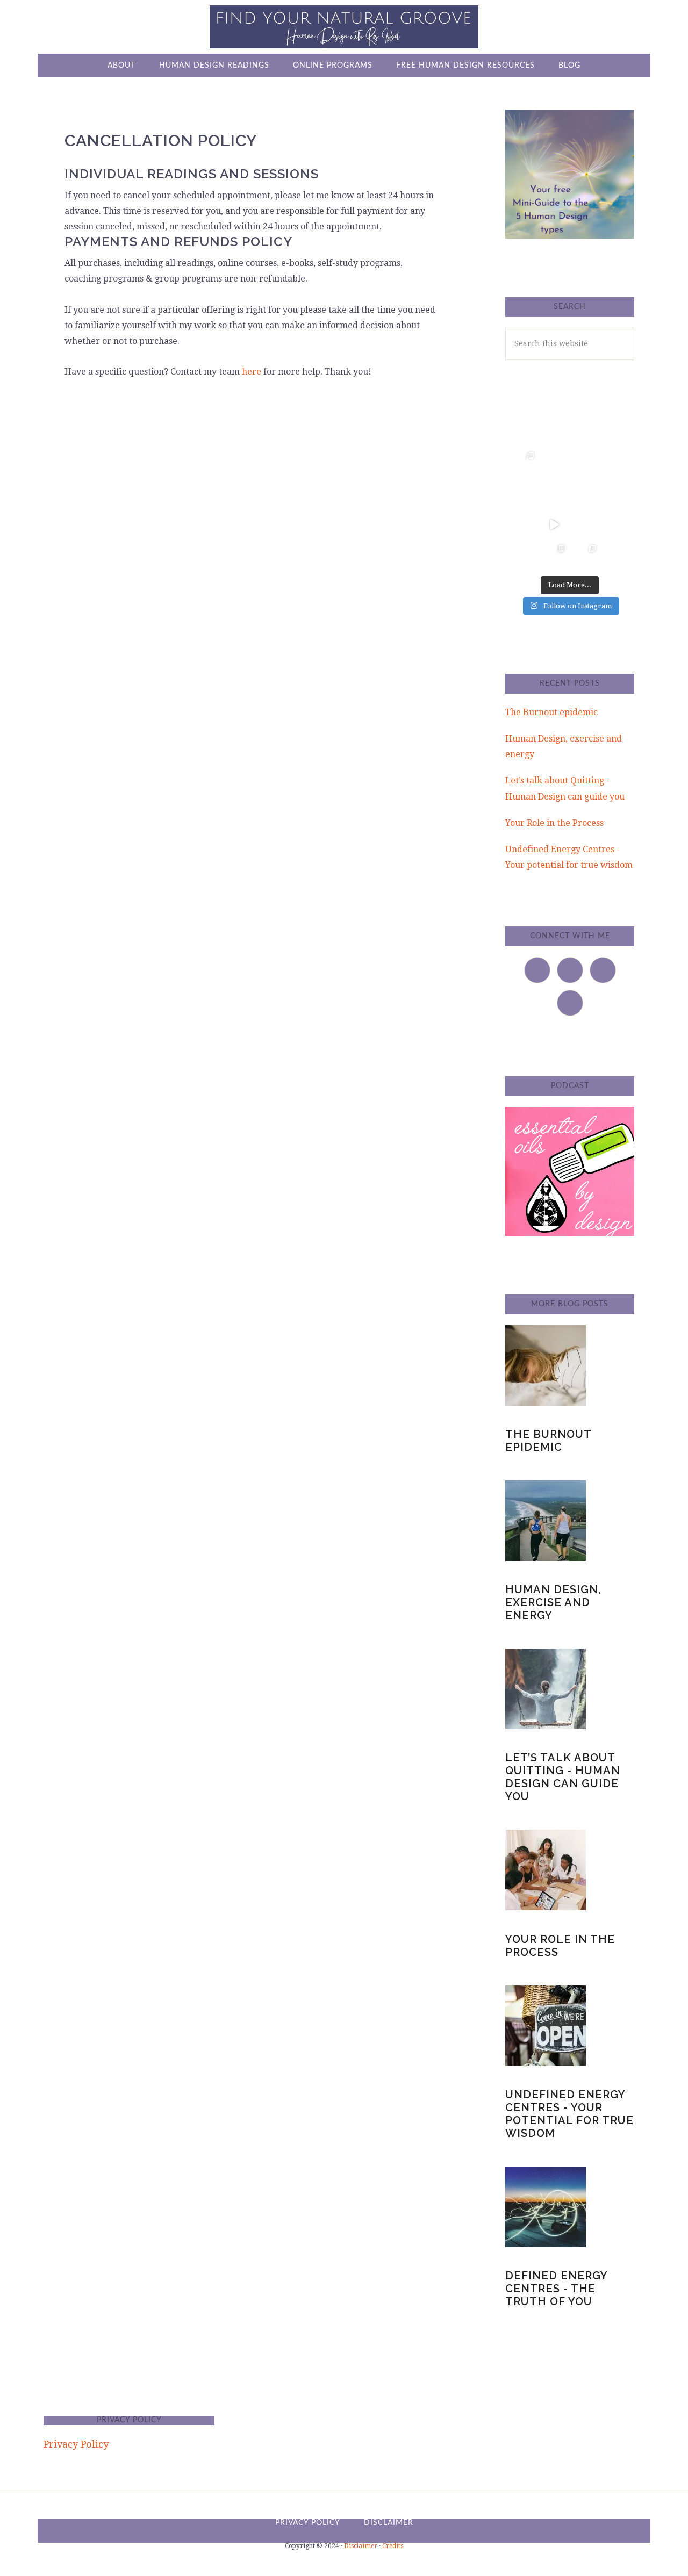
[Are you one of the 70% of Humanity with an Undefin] (617, 463)
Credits (393, 2546)
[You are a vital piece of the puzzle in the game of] (524, 556)
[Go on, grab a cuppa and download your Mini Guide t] (585, 463)
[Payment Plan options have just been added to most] (585, 556)
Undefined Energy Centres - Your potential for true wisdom (569, 2114)
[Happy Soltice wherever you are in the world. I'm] (555, 463)
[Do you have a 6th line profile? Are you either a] (617, 556)
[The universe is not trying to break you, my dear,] (617, 524)
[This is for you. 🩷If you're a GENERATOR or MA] (555, 494)
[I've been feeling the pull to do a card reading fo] (555, 556)
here (252, 372)
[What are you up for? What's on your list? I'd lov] (585, 432)
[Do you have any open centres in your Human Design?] (617, 432)
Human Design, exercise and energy (553, 1602)
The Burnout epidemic (551, 712)
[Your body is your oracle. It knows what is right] (524, 524)
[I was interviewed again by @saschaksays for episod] (585, 524)
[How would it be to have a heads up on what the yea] (617, 494)
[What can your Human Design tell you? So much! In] (555, 432)
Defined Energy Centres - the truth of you (556, 2289)
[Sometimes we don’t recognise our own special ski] (524, 432)
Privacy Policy (76, 2444)
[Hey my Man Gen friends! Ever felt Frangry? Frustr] (524, 494)
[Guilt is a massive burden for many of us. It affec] (524, 463)
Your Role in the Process (554, 823)
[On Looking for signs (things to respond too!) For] (585, 494)
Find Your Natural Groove (344, 27)
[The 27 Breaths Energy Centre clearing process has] (555, 524)
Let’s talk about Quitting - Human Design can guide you (563, 1777)
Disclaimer (361, 2546)
